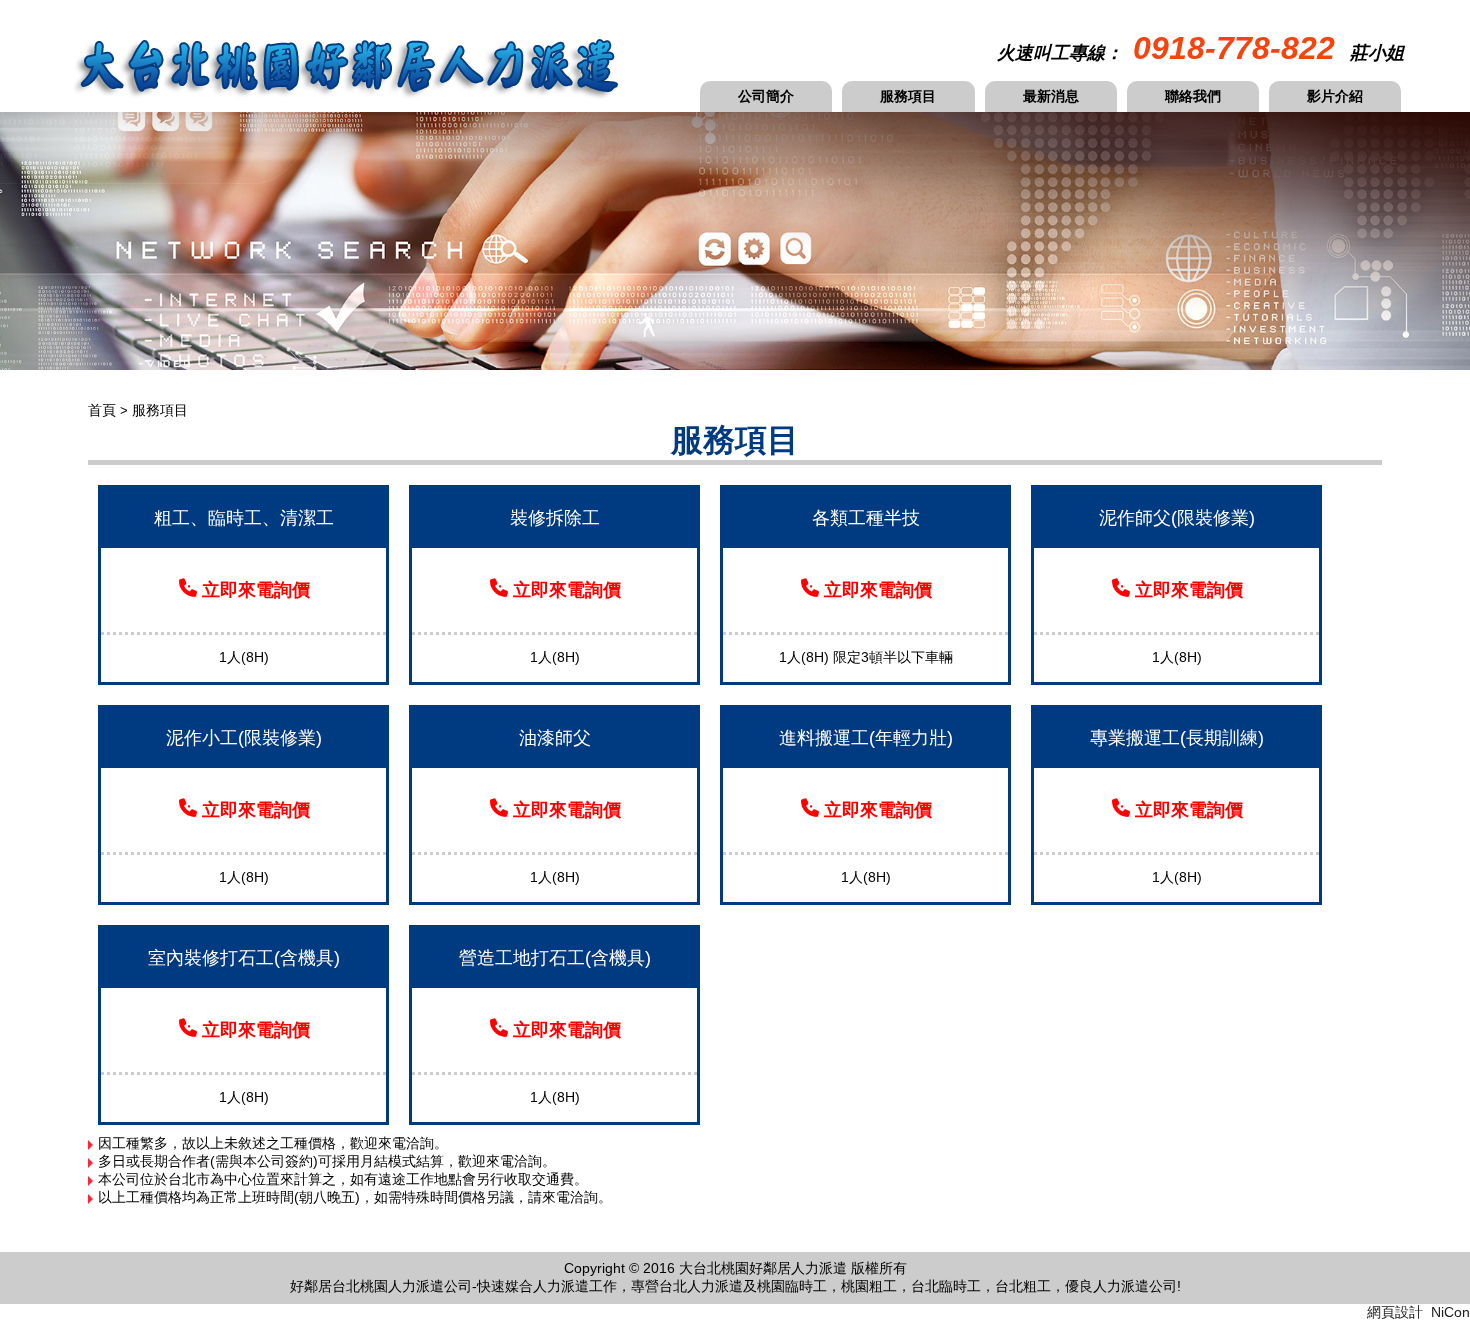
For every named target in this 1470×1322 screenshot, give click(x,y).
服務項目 (908, 96)
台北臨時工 (946, 1286)
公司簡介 (766, 96)
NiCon (1450, 1312)
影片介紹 (1335, 96)
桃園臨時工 (792, 1286)
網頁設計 (1395, 1312)
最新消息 (1051, 96)
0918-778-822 (1234, 48)
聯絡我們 (1193, 96)
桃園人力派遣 (402, 1286)
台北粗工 (1023, 1286)
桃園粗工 (869, 1286)
